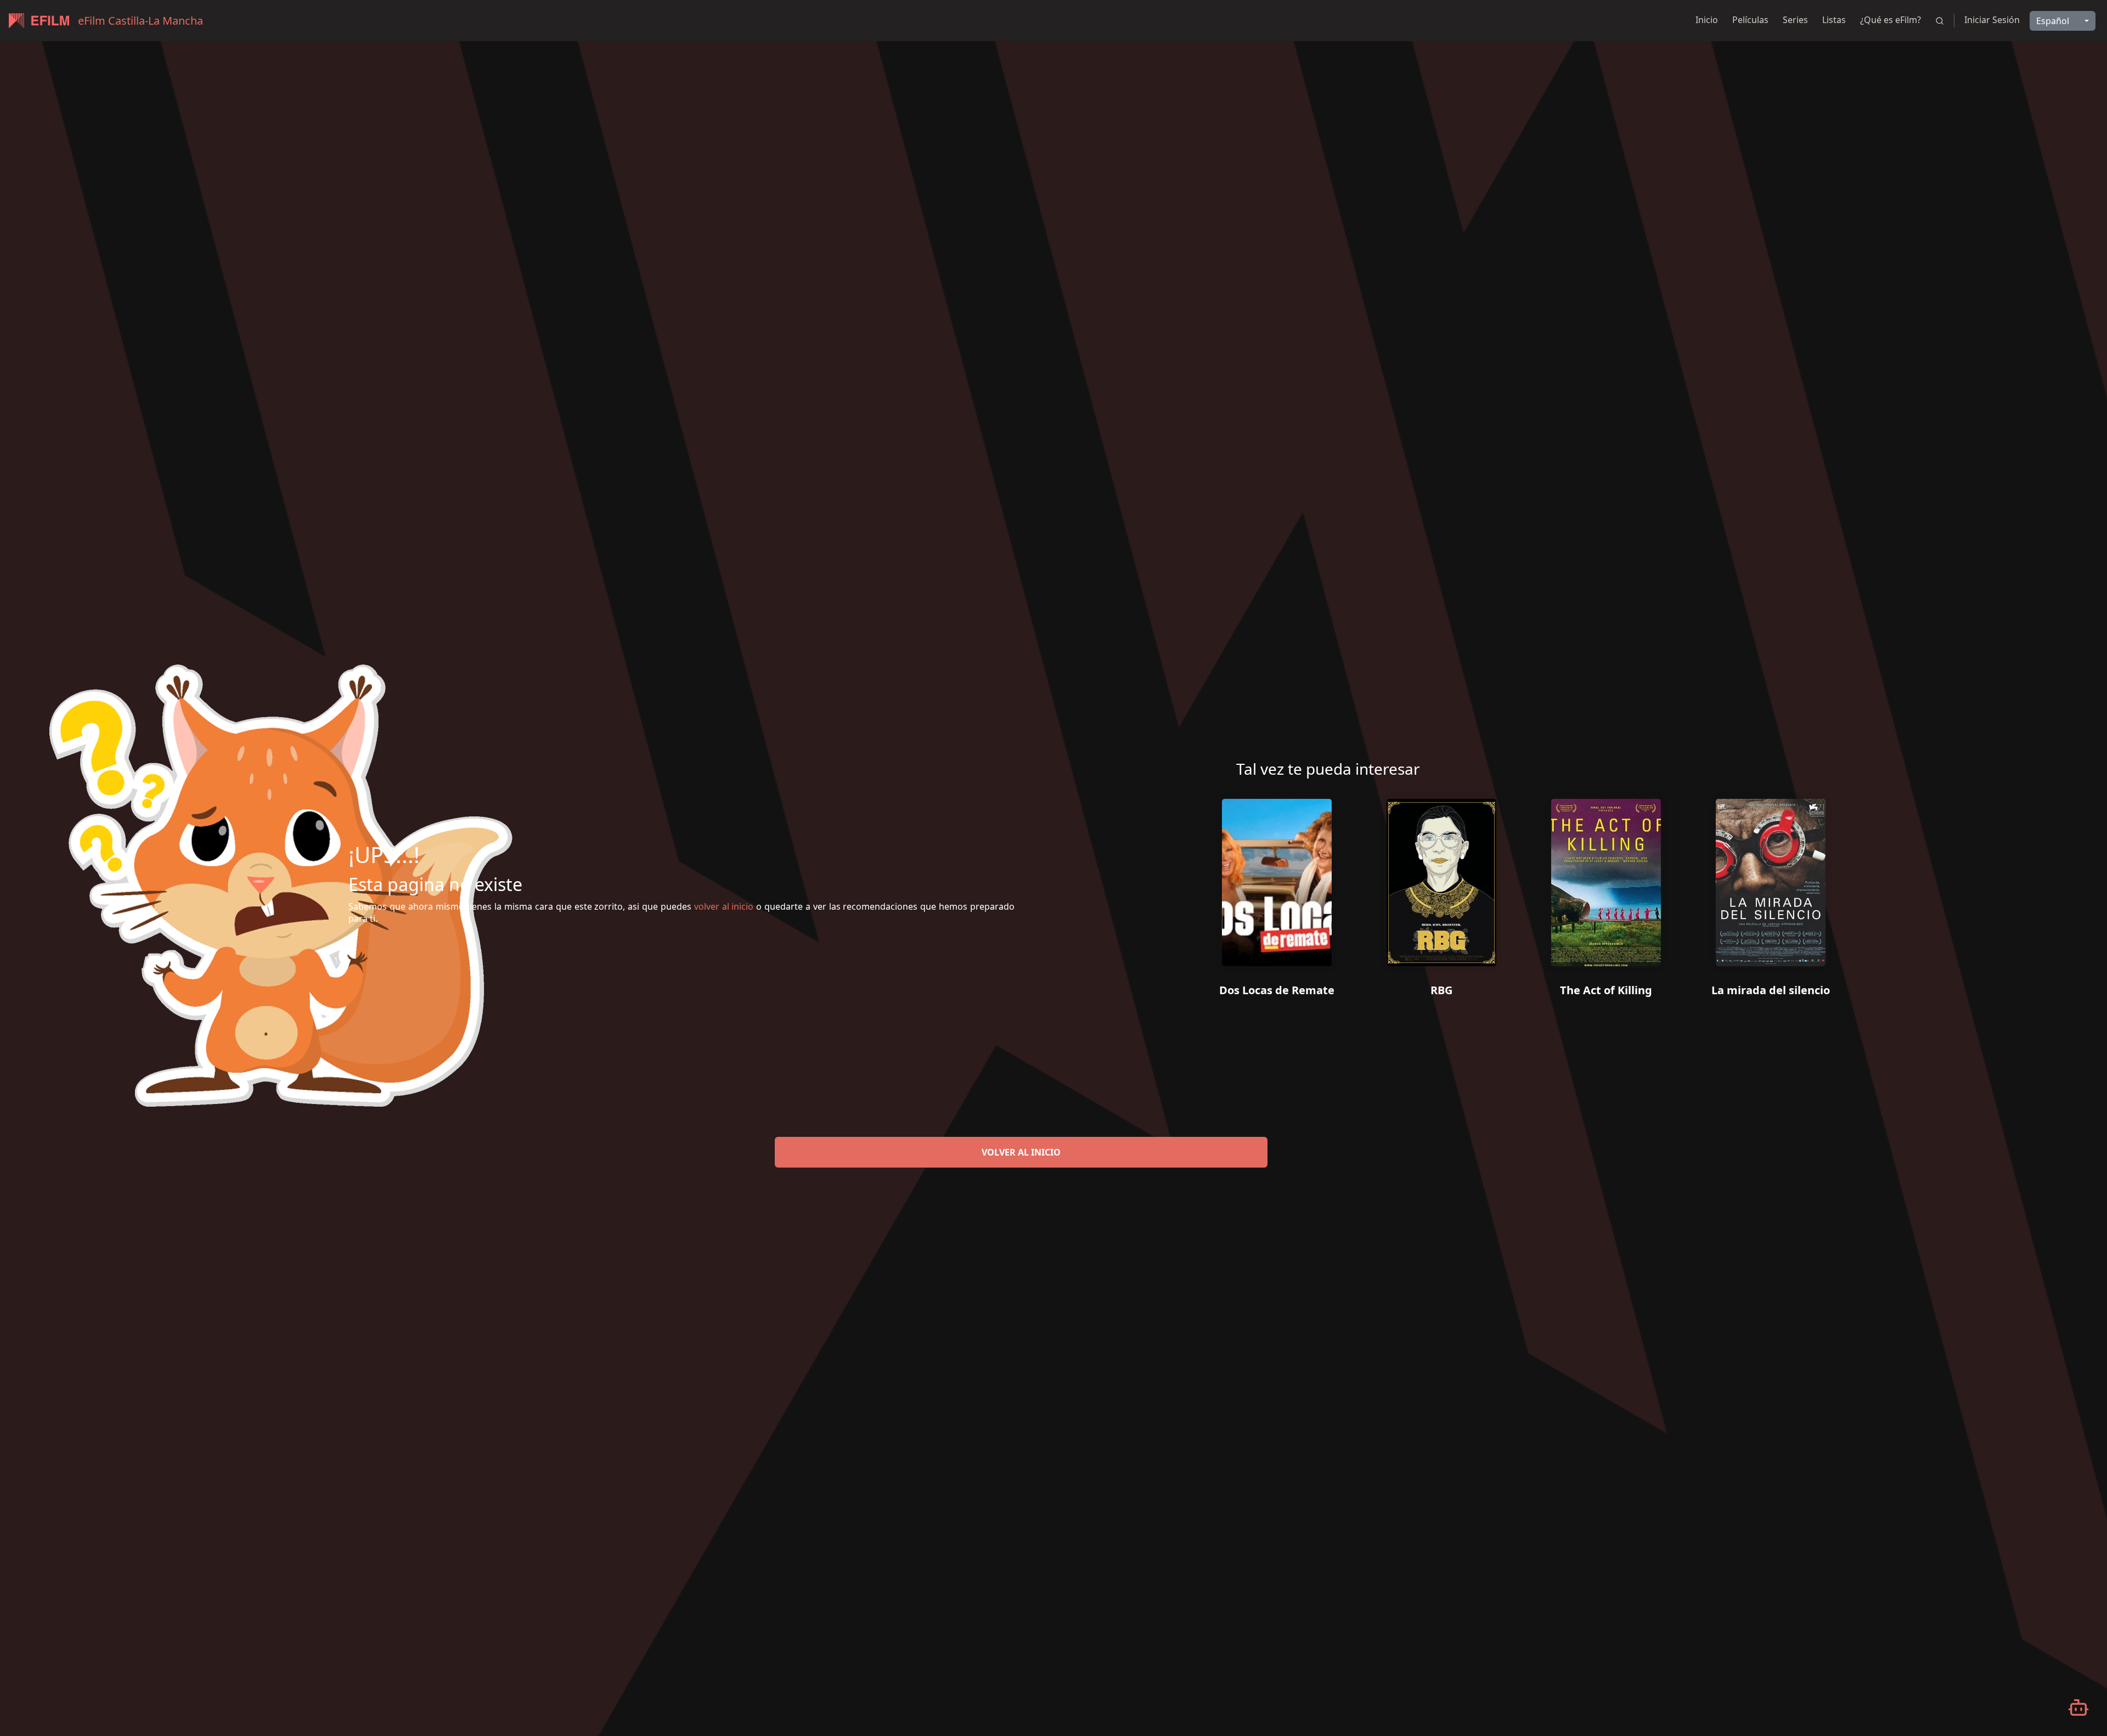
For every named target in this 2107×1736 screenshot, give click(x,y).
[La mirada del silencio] (1771, 878)
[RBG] (1441, 878)
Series (1795, 20)
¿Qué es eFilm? (1891, 20)
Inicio (1707, 20)
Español (2053, 21)
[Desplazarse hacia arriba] (2026, 42)
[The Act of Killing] (1606, 878)
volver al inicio (1021, 1152)
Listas (1834, 20)
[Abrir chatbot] (2078, 1707)
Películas (1750, 20)
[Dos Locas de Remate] (1277, 878)
